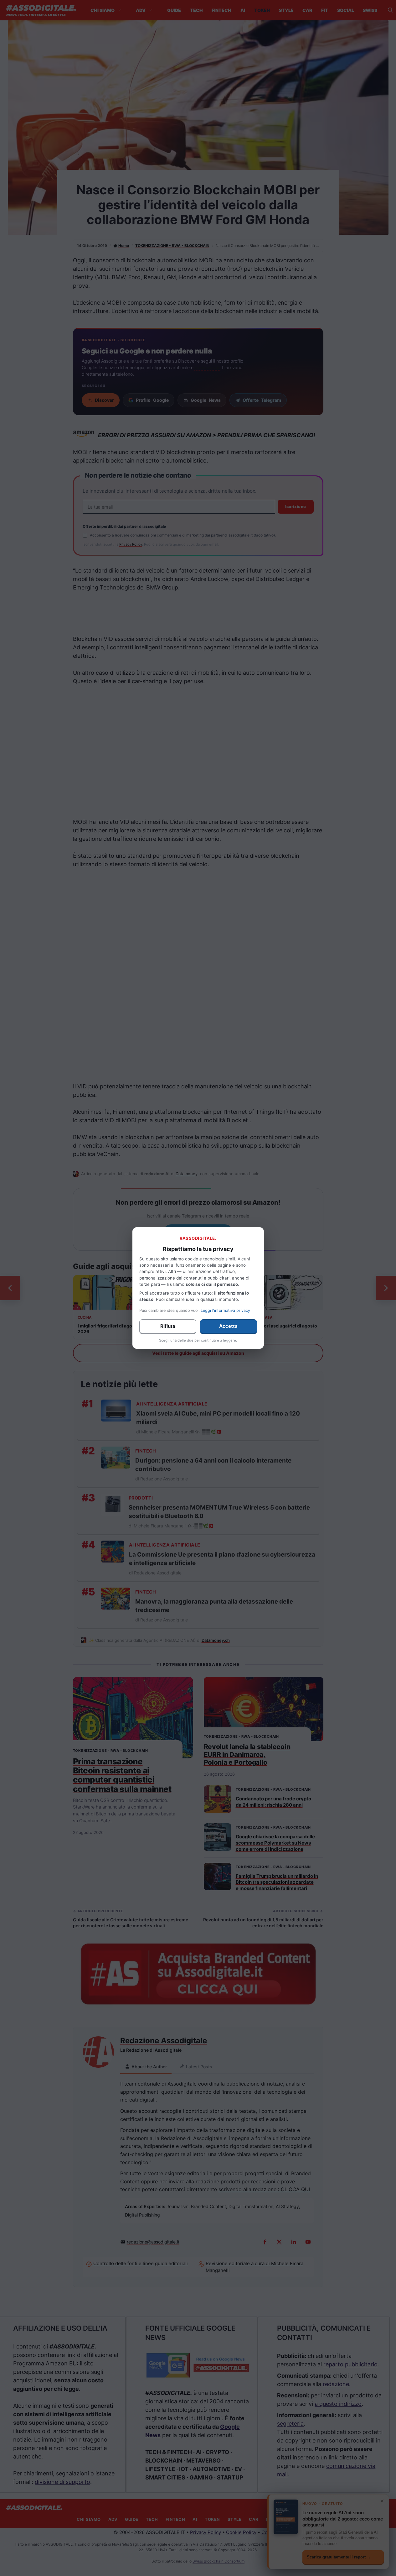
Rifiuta (168, 1326)
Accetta (228, 1326)
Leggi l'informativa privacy (225, 1310)
